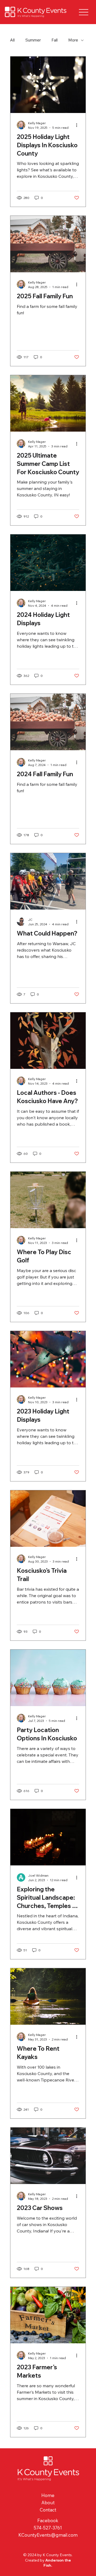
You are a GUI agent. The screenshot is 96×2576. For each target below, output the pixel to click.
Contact (48, 2510)
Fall (55, 40)
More (73, 40)
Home (48, 2495)
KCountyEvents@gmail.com (48, 2535)
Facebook (48, 2520)
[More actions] (78, 125)
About (48, 2503)
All (12, 40)
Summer (33, 40)
